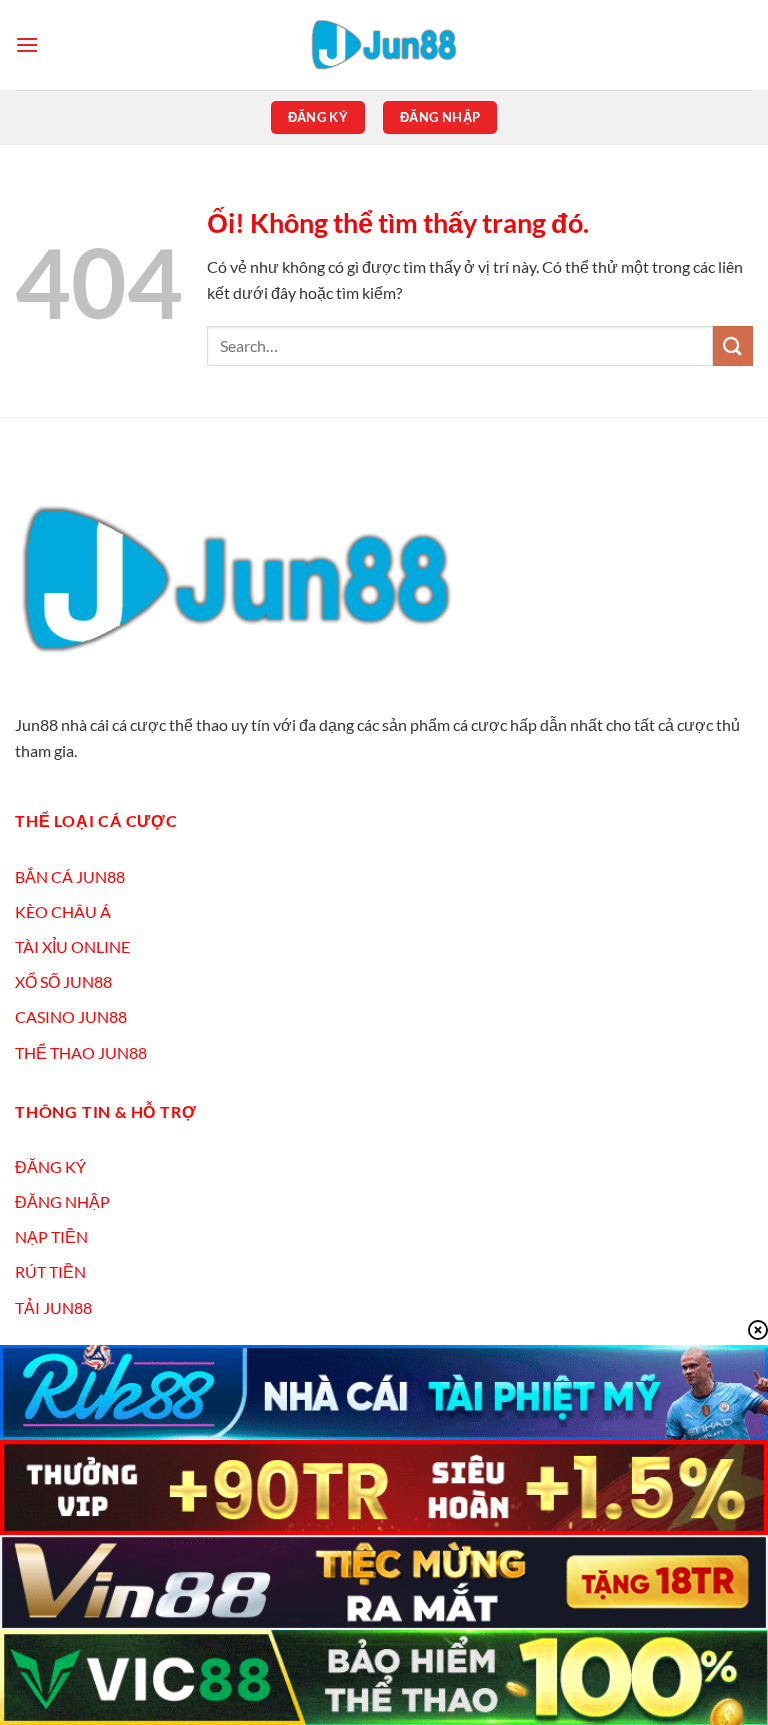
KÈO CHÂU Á (63, 911)
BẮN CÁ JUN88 (70, 876)
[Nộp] (733, 345)
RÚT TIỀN (50, 1271)
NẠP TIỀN (51, 1236)
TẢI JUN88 (53, 1307)
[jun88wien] (384, 45)
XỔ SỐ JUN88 (63, 981)
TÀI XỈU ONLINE (72, 946)
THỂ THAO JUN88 (81, 1052)
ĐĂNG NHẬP (62, 1201)
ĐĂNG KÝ (50, 1166)
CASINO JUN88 (71, 1016)
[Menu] (27, 44)
